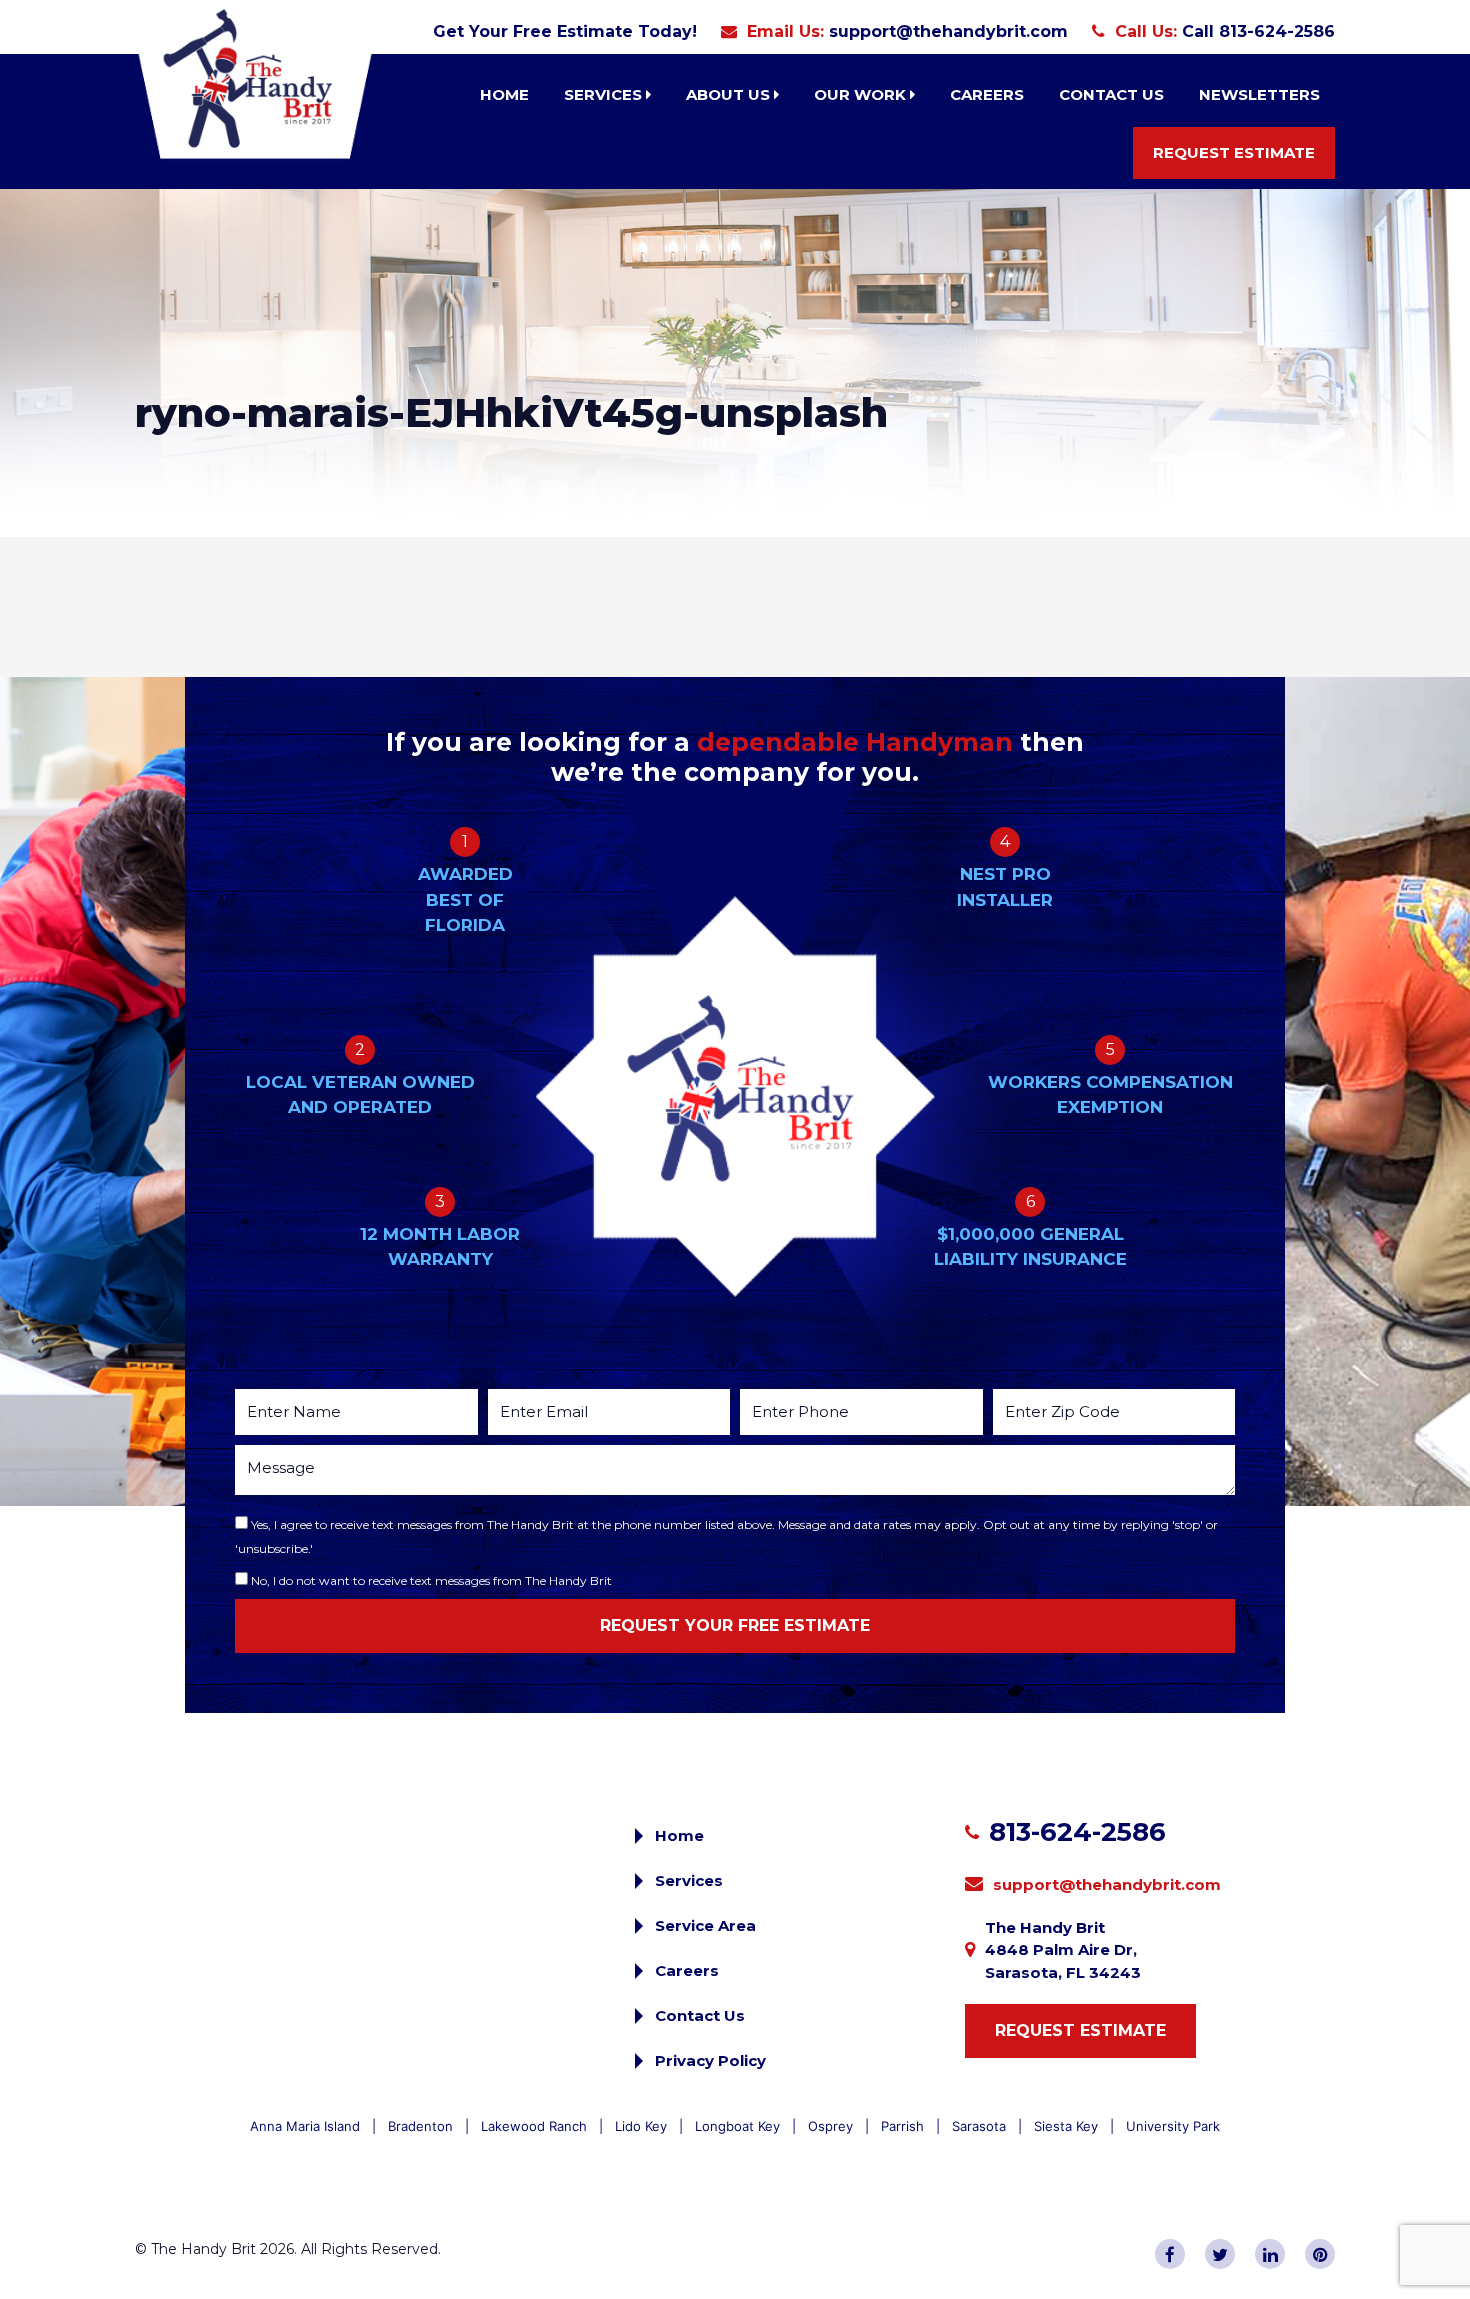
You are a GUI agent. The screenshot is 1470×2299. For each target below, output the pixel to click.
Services (605, 94)
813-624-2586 (1077, 1832)
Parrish (902, 2126)
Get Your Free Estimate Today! (565, 31)
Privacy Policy (710, 2060)
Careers (987, 94)
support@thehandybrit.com (948, 31)
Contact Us (1111, 94)
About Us (730, 94)
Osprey (830, 2126)
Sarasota (979, 2126)
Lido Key (641, 2126)
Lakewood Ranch (534, 2126)
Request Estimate (1234, 152)
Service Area (705, 1925)
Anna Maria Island (305, 2126)
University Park (1173, 2126)
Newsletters (1259, 94)
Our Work (862, 94)
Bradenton (420, 2126)
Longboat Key (737, 2126)
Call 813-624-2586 (1258, 31)
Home (504, 94)
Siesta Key (1066, 2126)
